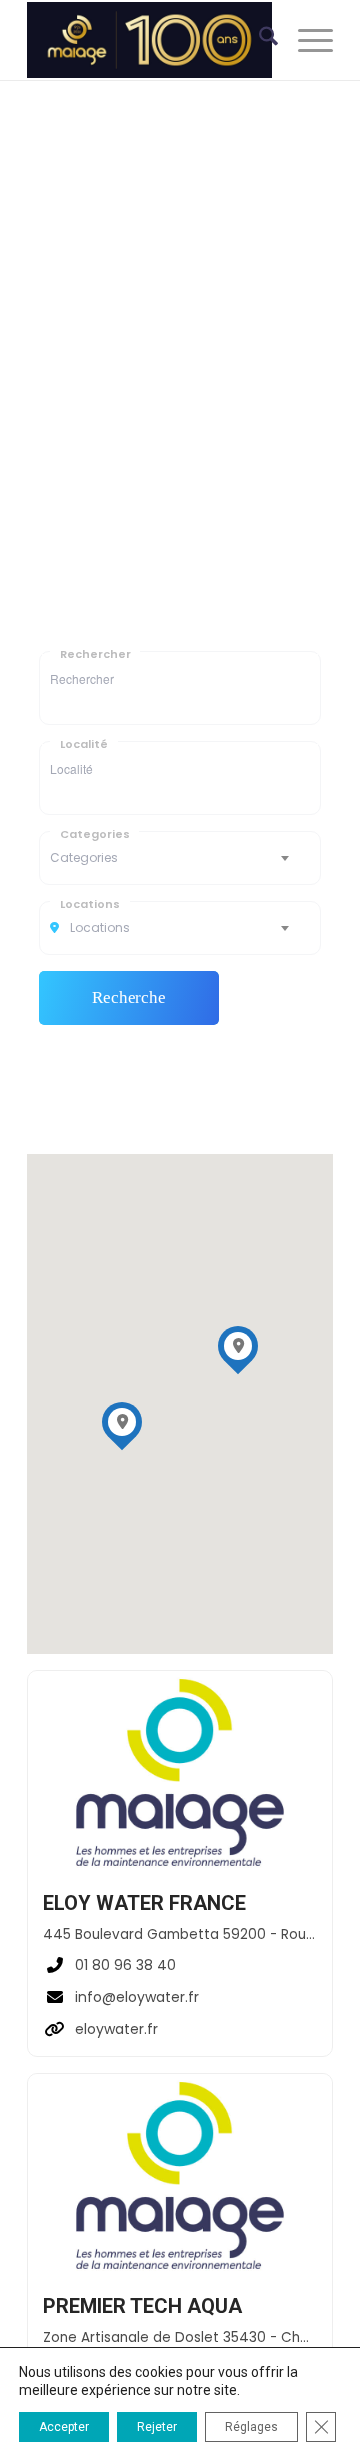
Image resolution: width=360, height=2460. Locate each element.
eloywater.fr (116, 2029)
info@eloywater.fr (137, 1997)
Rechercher (95, 653)
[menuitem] (258, 40)
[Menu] (305, 40)
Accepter (64, 2427)
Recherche (129, 997)
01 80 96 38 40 (125, 1965)
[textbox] (180, 858)
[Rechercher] (258, 40)
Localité (84, 743)
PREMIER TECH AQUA (142, 2306)
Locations (90, 903)
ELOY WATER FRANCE (144, 1903)
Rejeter (157, 2427)
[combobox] (180, 858)
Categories (94, 833)
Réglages (251, 2427)
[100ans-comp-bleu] (149, 40)
